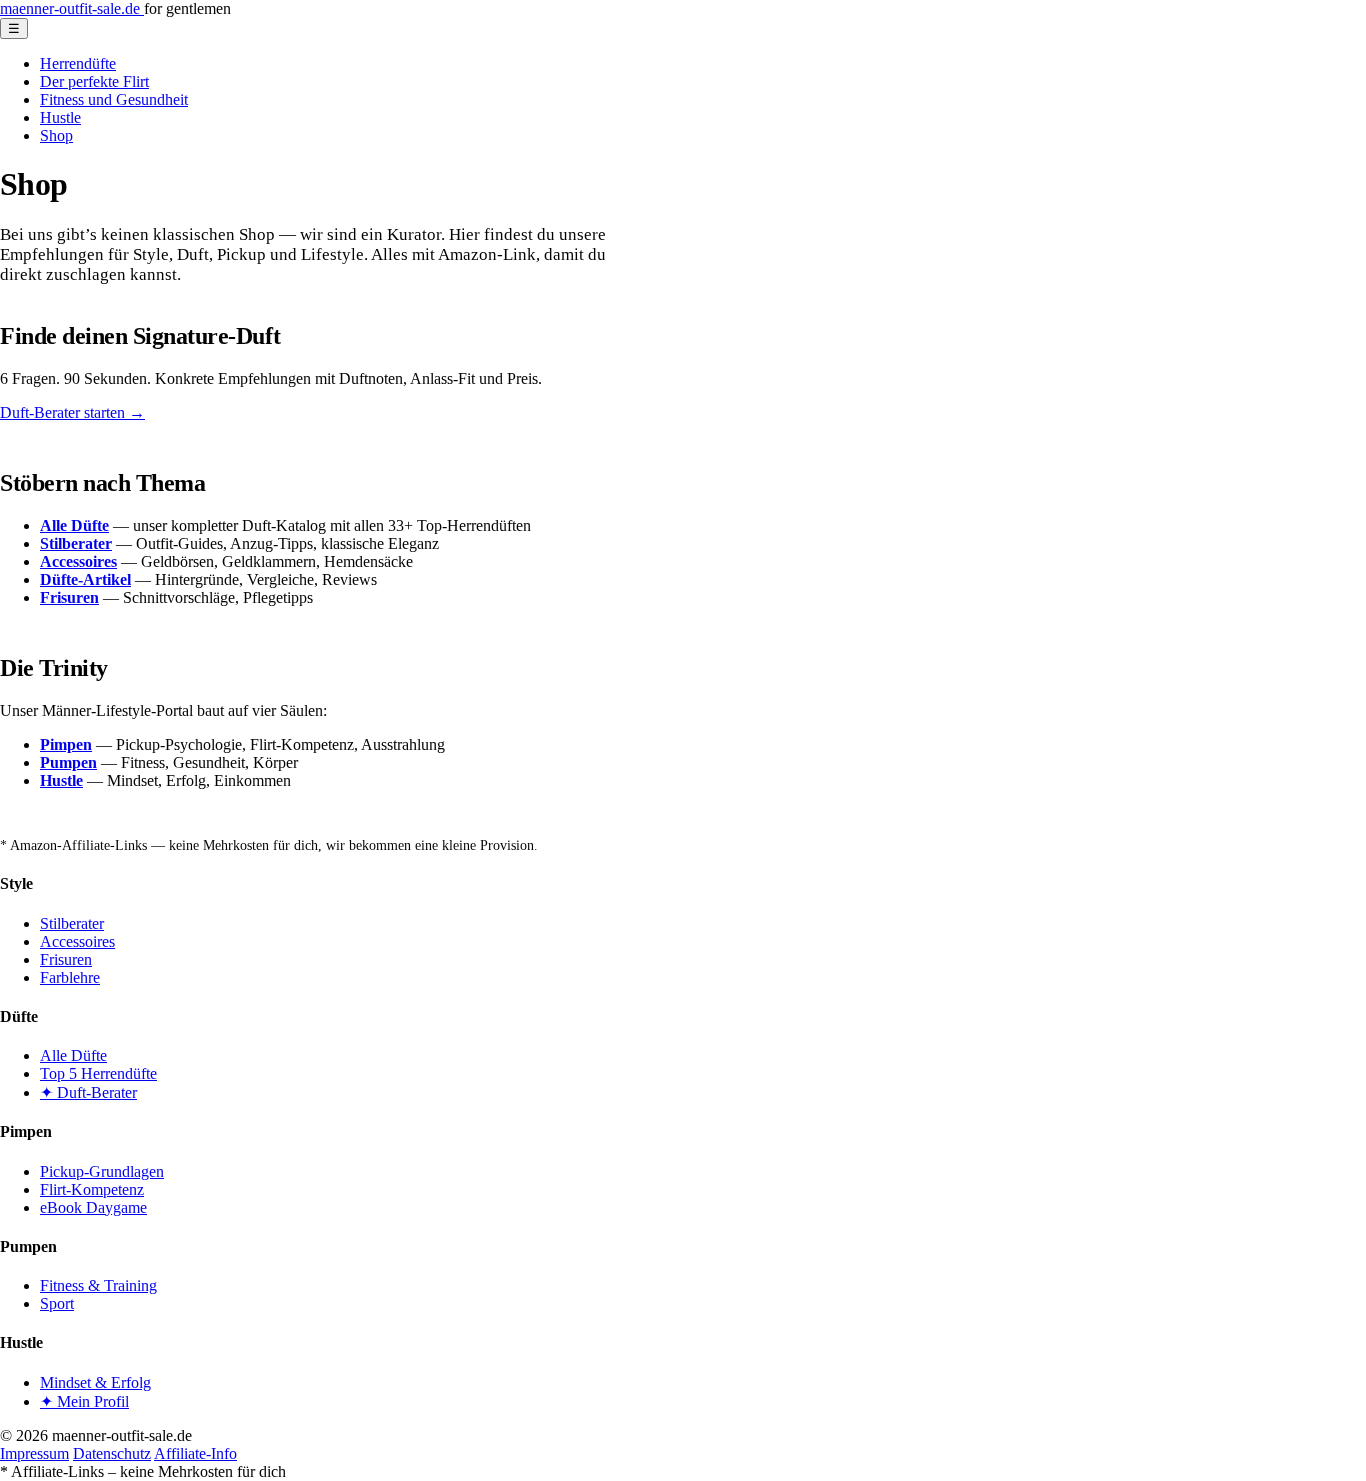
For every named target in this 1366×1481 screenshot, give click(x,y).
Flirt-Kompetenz (92, 1189)
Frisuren (66, 959)
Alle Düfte (73, 1055)
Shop (56, 135)
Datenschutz (112, 1453)
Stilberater (72, 923)
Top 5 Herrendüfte (98, 1073)
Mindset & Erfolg (95, 1382)
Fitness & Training (98, 1285)
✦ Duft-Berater (88, 1092)
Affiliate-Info (195, 1453)
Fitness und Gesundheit (114, 99)
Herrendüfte (78, 63)
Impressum (34, 1453)
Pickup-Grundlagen (102, 1171)
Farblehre (70, 977)
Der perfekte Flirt (94, 81)
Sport (57, 1303)
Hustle (60, 117)
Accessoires (77, 941)
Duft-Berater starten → (72, 412)
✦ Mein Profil (84, 1401)
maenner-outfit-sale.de (72, 8)
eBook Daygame (93, 1207)
